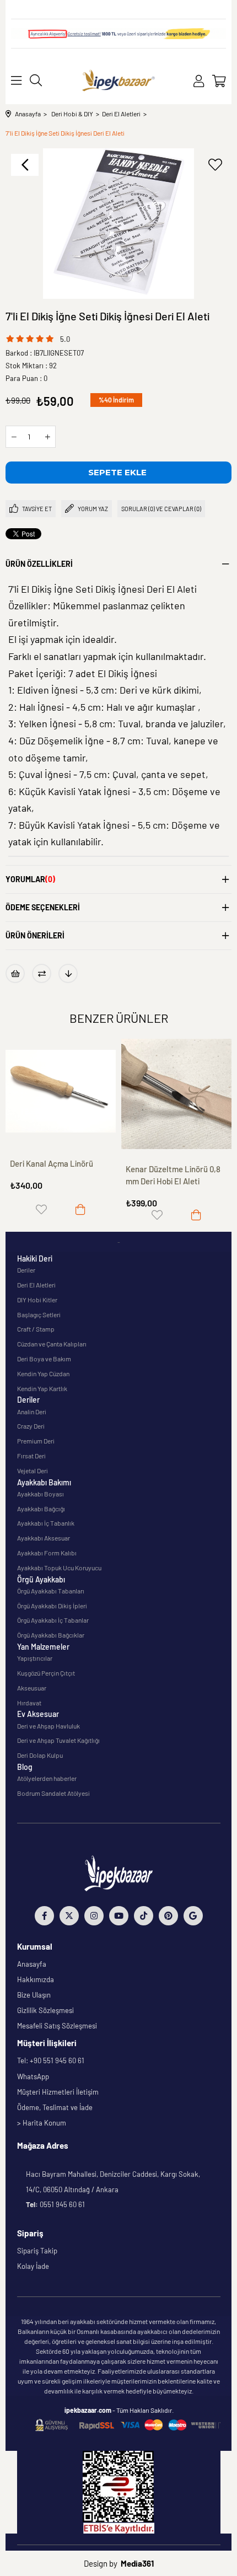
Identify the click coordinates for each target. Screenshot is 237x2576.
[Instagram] (94, 1916)
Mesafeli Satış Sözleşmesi (57, 2026)
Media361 (137, 2563)
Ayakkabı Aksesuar (44, 1538)
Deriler (26, 1270)
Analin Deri (32, 1412)
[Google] (193, 1916)
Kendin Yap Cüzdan (43, 1373)
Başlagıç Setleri (39, 1314)
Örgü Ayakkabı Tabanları (51, 1591)
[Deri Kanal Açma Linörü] (61, 1091)
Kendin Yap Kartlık (42, 1388)
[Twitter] (69, 1916)
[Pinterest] (168, 1916)
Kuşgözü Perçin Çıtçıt (46, 1673)
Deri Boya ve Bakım (44, 1359)
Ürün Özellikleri (39, 564)
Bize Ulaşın (34, 1995)
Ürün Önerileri (35, 935)
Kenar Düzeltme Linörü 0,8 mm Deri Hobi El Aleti (173, 1175)
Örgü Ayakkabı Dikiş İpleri (52, 1606)
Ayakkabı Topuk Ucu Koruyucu (59, 1568)
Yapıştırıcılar (35, 1658)
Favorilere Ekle (41, 1209)
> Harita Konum (42, 2123)
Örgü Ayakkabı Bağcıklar (51, 1635)
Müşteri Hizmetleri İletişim (58, 2092)
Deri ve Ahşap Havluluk (49, 1726)
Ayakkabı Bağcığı (41, 1509)
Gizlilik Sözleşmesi (45, 2010)
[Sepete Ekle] (80, 1209)
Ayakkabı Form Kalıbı (47, 1553)
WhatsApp (33, 2076)
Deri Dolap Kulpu (40, 1755)
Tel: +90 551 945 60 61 (51, 2060)
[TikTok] (144, 1916)
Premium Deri (36, 1441)
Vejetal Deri (33, 1471)
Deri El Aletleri (36, 1285)
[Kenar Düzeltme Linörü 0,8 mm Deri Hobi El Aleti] (176, 1094)
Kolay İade (33, 2266)
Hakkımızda (36, 1979)
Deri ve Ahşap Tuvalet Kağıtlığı (58, 1740)
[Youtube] (119, 1916)
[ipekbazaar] (119, 81)
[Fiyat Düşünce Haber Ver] (68, 973)
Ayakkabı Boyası (41, 1494)
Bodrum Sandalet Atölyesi (53, 1793)
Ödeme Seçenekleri (43, 907)
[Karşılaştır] (42, 973)
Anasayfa (32, 1964)
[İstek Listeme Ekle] (15, 973)
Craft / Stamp (36, 1329)
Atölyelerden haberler (47, 1778)
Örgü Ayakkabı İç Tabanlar (53, 1620)
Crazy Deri (31, 1426)
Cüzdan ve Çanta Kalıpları (52, 1344)
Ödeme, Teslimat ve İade (55, 2107)
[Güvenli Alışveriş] (128, 2425)
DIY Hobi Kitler (37, 1300)
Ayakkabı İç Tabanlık (46, 1523)
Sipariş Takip (37, 2251)
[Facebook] (44, 1916)
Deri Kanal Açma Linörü (52, 1163)
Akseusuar (32, 1688)
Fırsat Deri (31, 1456)
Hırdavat (29, 1703)
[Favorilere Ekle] (215, 165)
